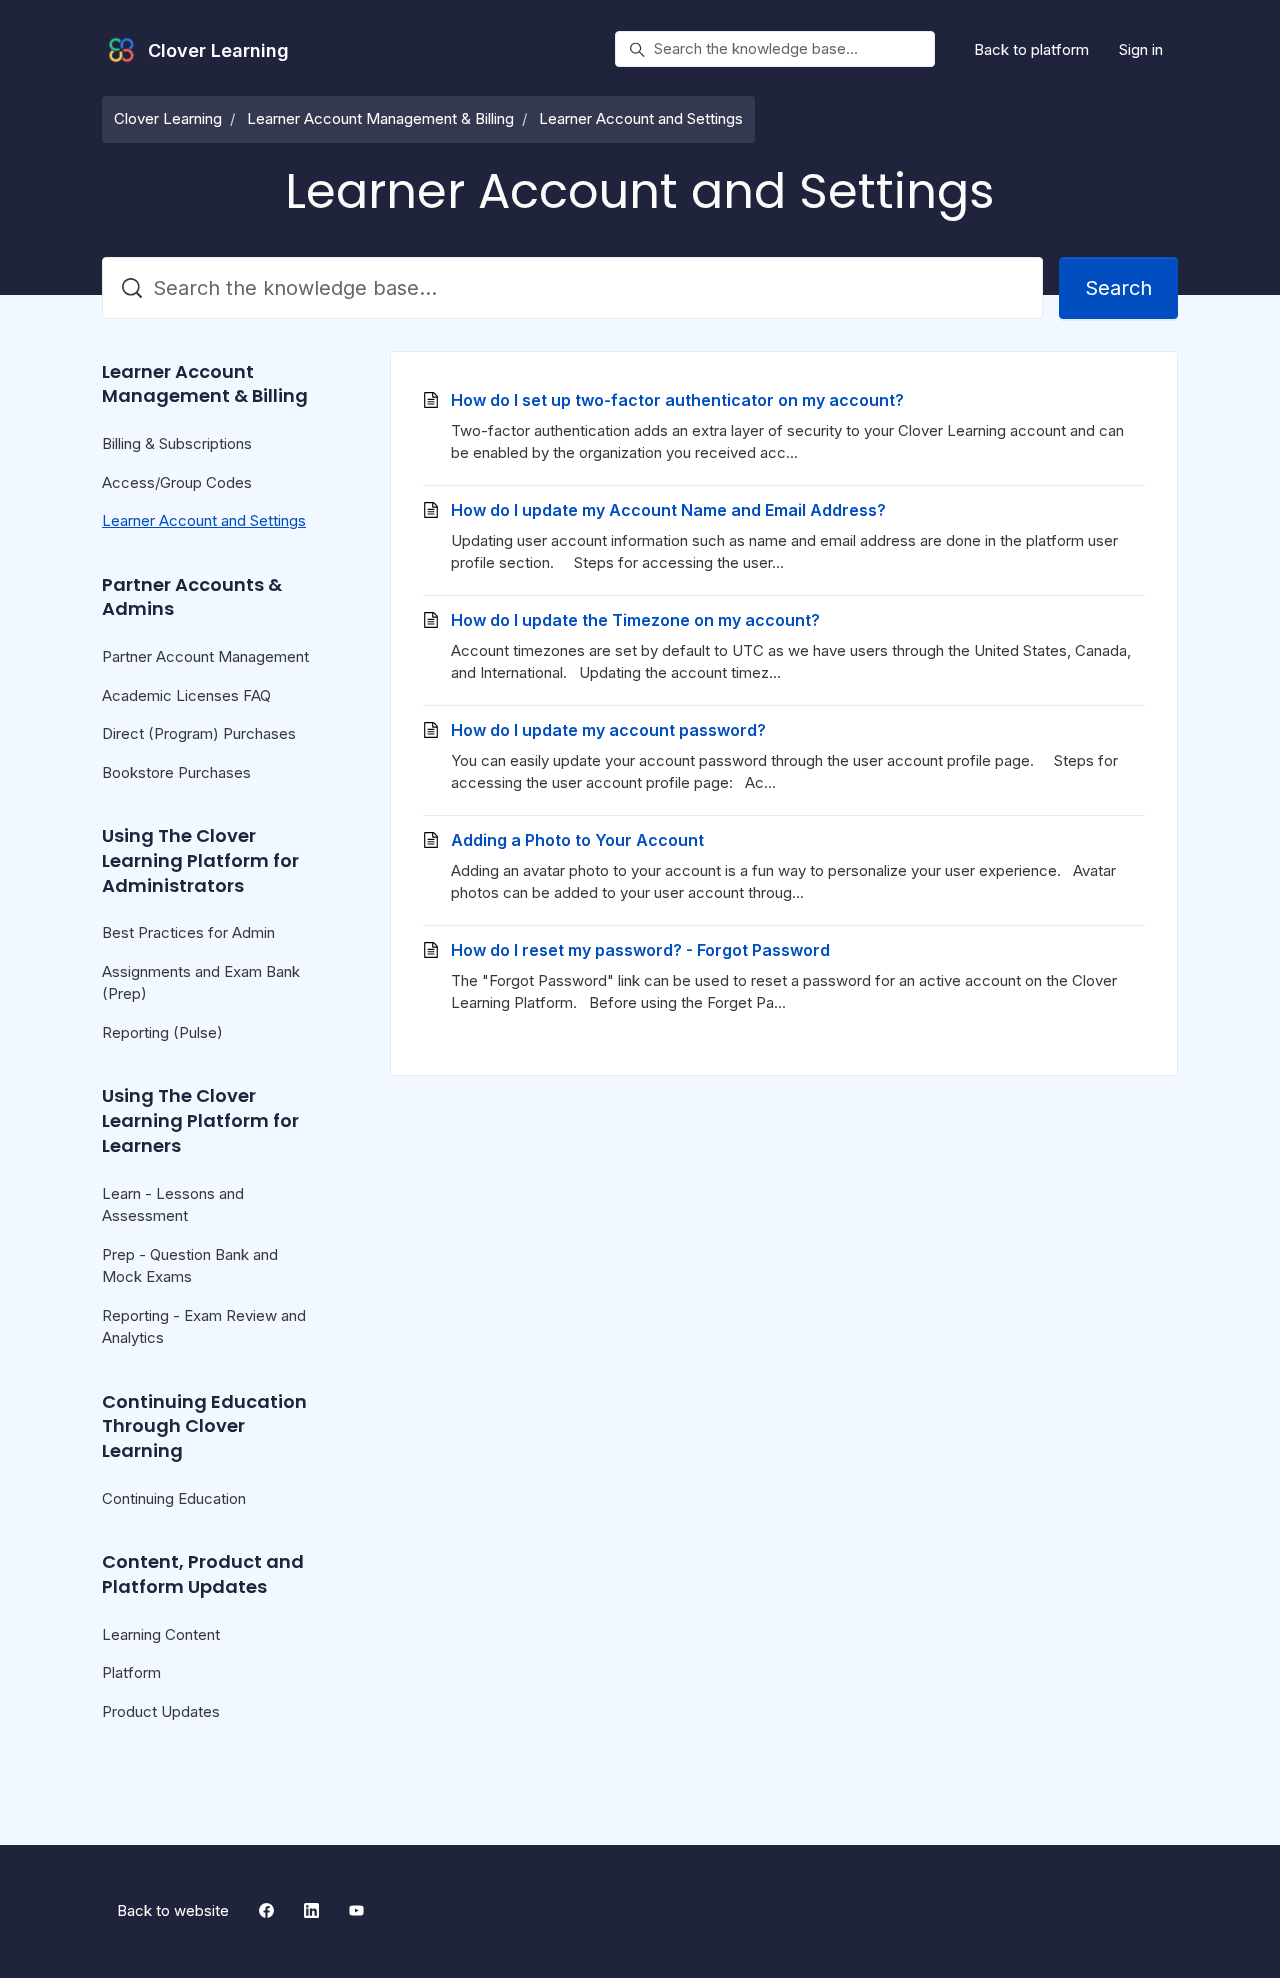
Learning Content (161, 1634)
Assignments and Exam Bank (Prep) (201, 983)
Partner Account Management (205, 656)
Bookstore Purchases (176, 772)
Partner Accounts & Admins (192, 597)
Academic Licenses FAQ (186, 695)
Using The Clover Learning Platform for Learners (200, 1120)
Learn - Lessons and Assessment (173, 1205)
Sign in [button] (1141, 49)
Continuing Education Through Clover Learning (204, 1426)
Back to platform (1031, 49)
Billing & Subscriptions (177, 443)
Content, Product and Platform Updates (203, 1574)
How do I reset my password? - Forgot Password (640, 950)
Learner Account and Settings (641, 118)
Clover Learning (168, 118)
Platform (131, 1672)
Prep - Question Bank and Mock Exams (190, 1266)
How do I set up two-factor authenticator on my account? (677, 400)
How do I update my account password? (608, 730)
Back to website (173, 1910)
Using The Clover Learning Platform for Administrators (200, 860)
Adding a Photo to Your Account (577, 840)
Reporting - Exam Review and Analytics (204, 1327)
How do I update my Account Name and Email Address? (668, 510)
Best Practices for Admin (188, 932)
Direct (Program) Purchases (199, 733)
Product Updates (161, 1711)
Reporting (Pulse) (162, 1032)
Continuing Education (174, 1498)
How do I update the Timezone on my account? (635, 620)
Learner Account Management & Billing (380, 118)
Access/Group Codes (177, 482)
